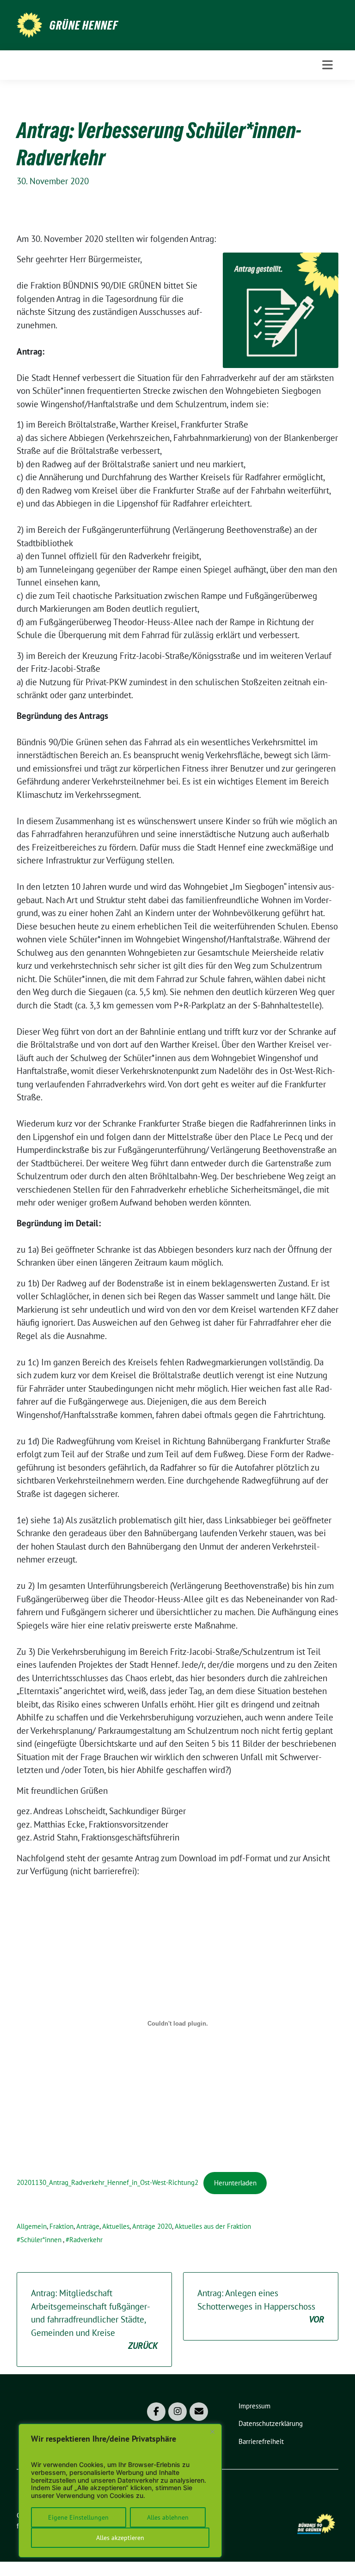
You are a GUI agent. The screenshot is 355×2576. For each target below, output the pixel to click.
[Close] (212, 2431)
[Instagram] (177, 2412)
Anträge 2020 (152, 2226)
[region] (120, 2491)
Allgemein (32, 2226)
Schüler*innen (41, 2240)
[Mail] (199, 2412)
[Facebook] (156, 2412)
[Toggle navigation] (327, 65)
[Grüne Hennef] (29, 24)
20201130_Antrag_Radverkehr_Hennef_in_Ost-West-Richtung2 (107, 2183)
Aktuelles (116, 2226)
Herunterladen (235, 2183)
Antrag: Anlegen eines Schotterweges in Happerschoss (261, 2306)
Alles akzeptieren (120, 2538)
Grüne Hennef (84, 25)
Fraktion (61, 2226)
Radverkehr (86, 2240)
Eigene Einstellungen (78, 2517)
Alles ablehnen (168, 2517)
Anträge (88, 2226)
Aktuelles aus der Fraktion (213, 2226)
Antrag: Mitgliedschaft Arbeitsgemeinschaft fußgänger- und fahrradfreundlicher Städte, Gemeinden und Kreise (94, 2319)
